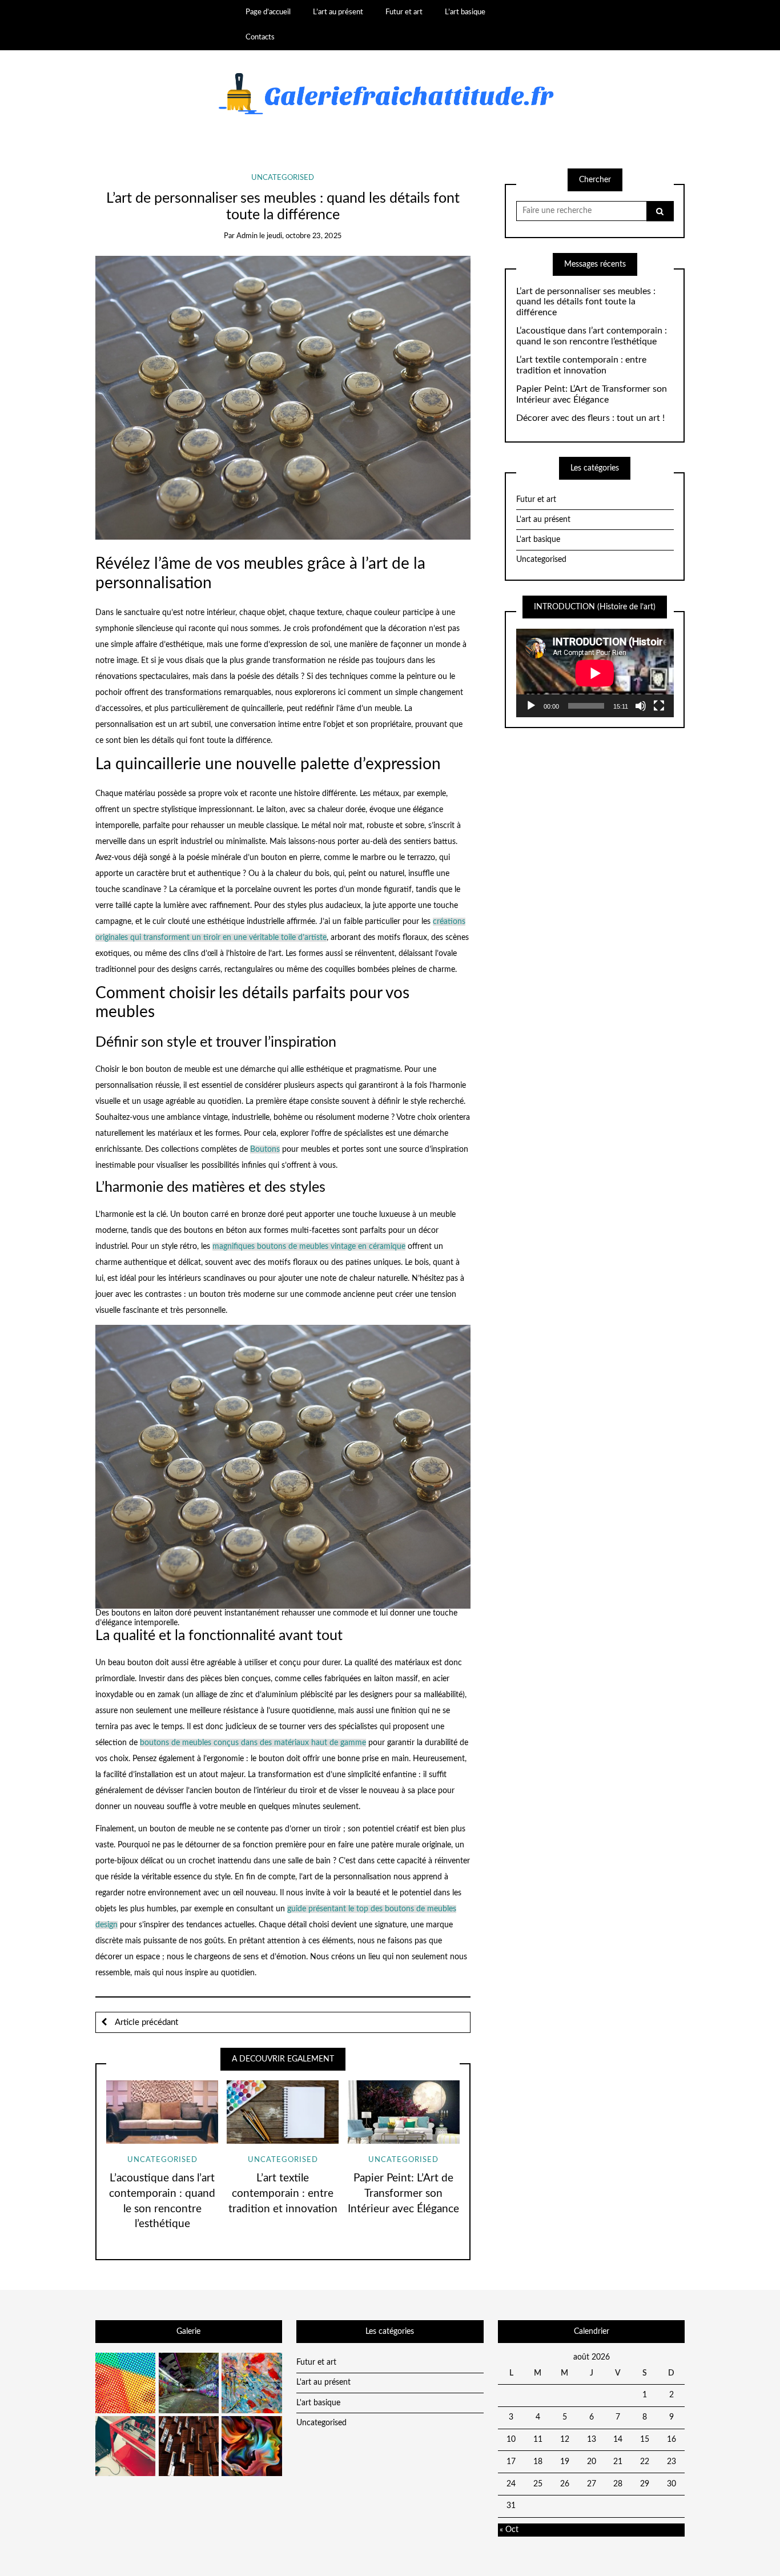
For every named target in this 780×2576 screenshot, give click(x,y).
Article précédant (145, 2022)
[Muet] (641, 706)
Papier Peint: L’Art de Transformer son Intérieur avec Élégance (403, 2194)
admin (247, 236)
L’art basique (465, 12)
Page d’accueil (268, 12)
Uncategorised (283, 178)
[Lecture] (531, 706)
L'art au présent (543, 520)
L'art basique (538, 540)
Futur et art (404, 12)
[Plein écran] (659, 706)
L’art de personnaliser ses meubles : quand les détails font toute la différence (586, 302)
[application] (595, 673)
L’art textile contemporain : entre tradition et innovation (283, 2194)
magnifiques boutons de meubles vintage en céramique (309, 1247)
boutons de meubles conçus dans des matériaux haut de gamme (253, 1743)
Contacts (260, 37)
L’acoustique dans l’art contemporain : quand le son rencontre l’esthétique (592, 336)
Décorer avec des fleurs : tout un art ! (590, 418)
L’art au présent (338, 12)
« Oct (509, 2530)
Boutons (265, 1150)
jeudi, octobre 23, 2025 (304, 236)
